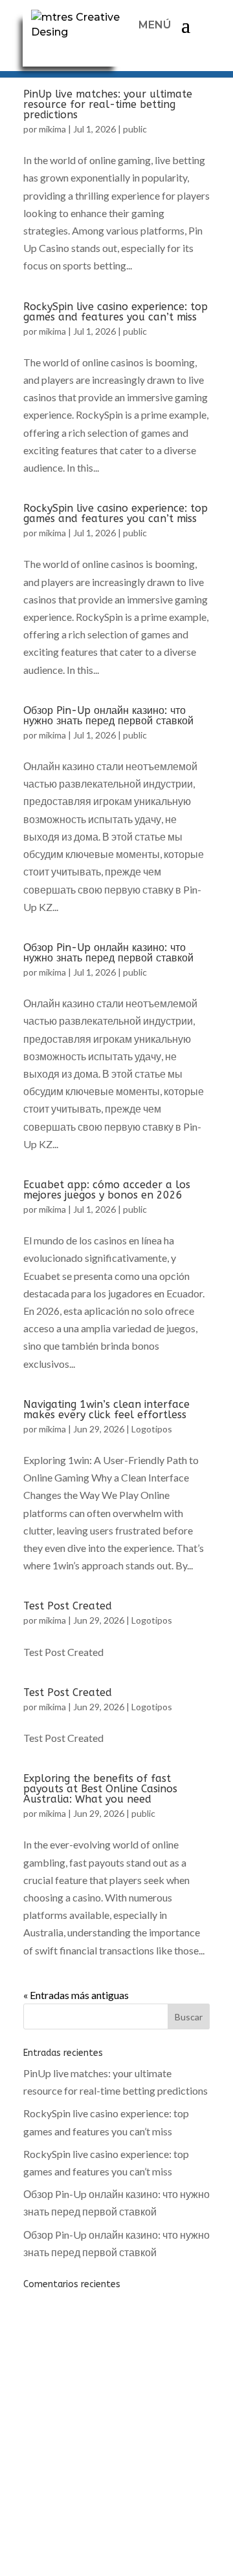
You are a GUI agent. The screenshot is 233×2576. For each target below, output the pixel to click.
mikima (52, 129)
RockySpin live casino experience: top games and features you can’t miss (116, 312)
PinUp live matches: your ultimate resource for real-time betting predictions (108, 104)
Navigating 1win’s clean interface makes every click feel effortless (106, 1409)
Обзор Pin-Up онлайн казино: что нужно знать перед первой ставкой (108, 716)
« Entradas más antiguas (76, 1995)
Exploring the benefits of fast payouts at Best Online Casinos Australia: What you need (100, 1789)
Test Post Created (68, 1606)
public (135, 129)
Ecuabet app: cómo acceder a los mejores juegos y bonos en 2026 (107, 1190)
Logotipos (152, 1429)
